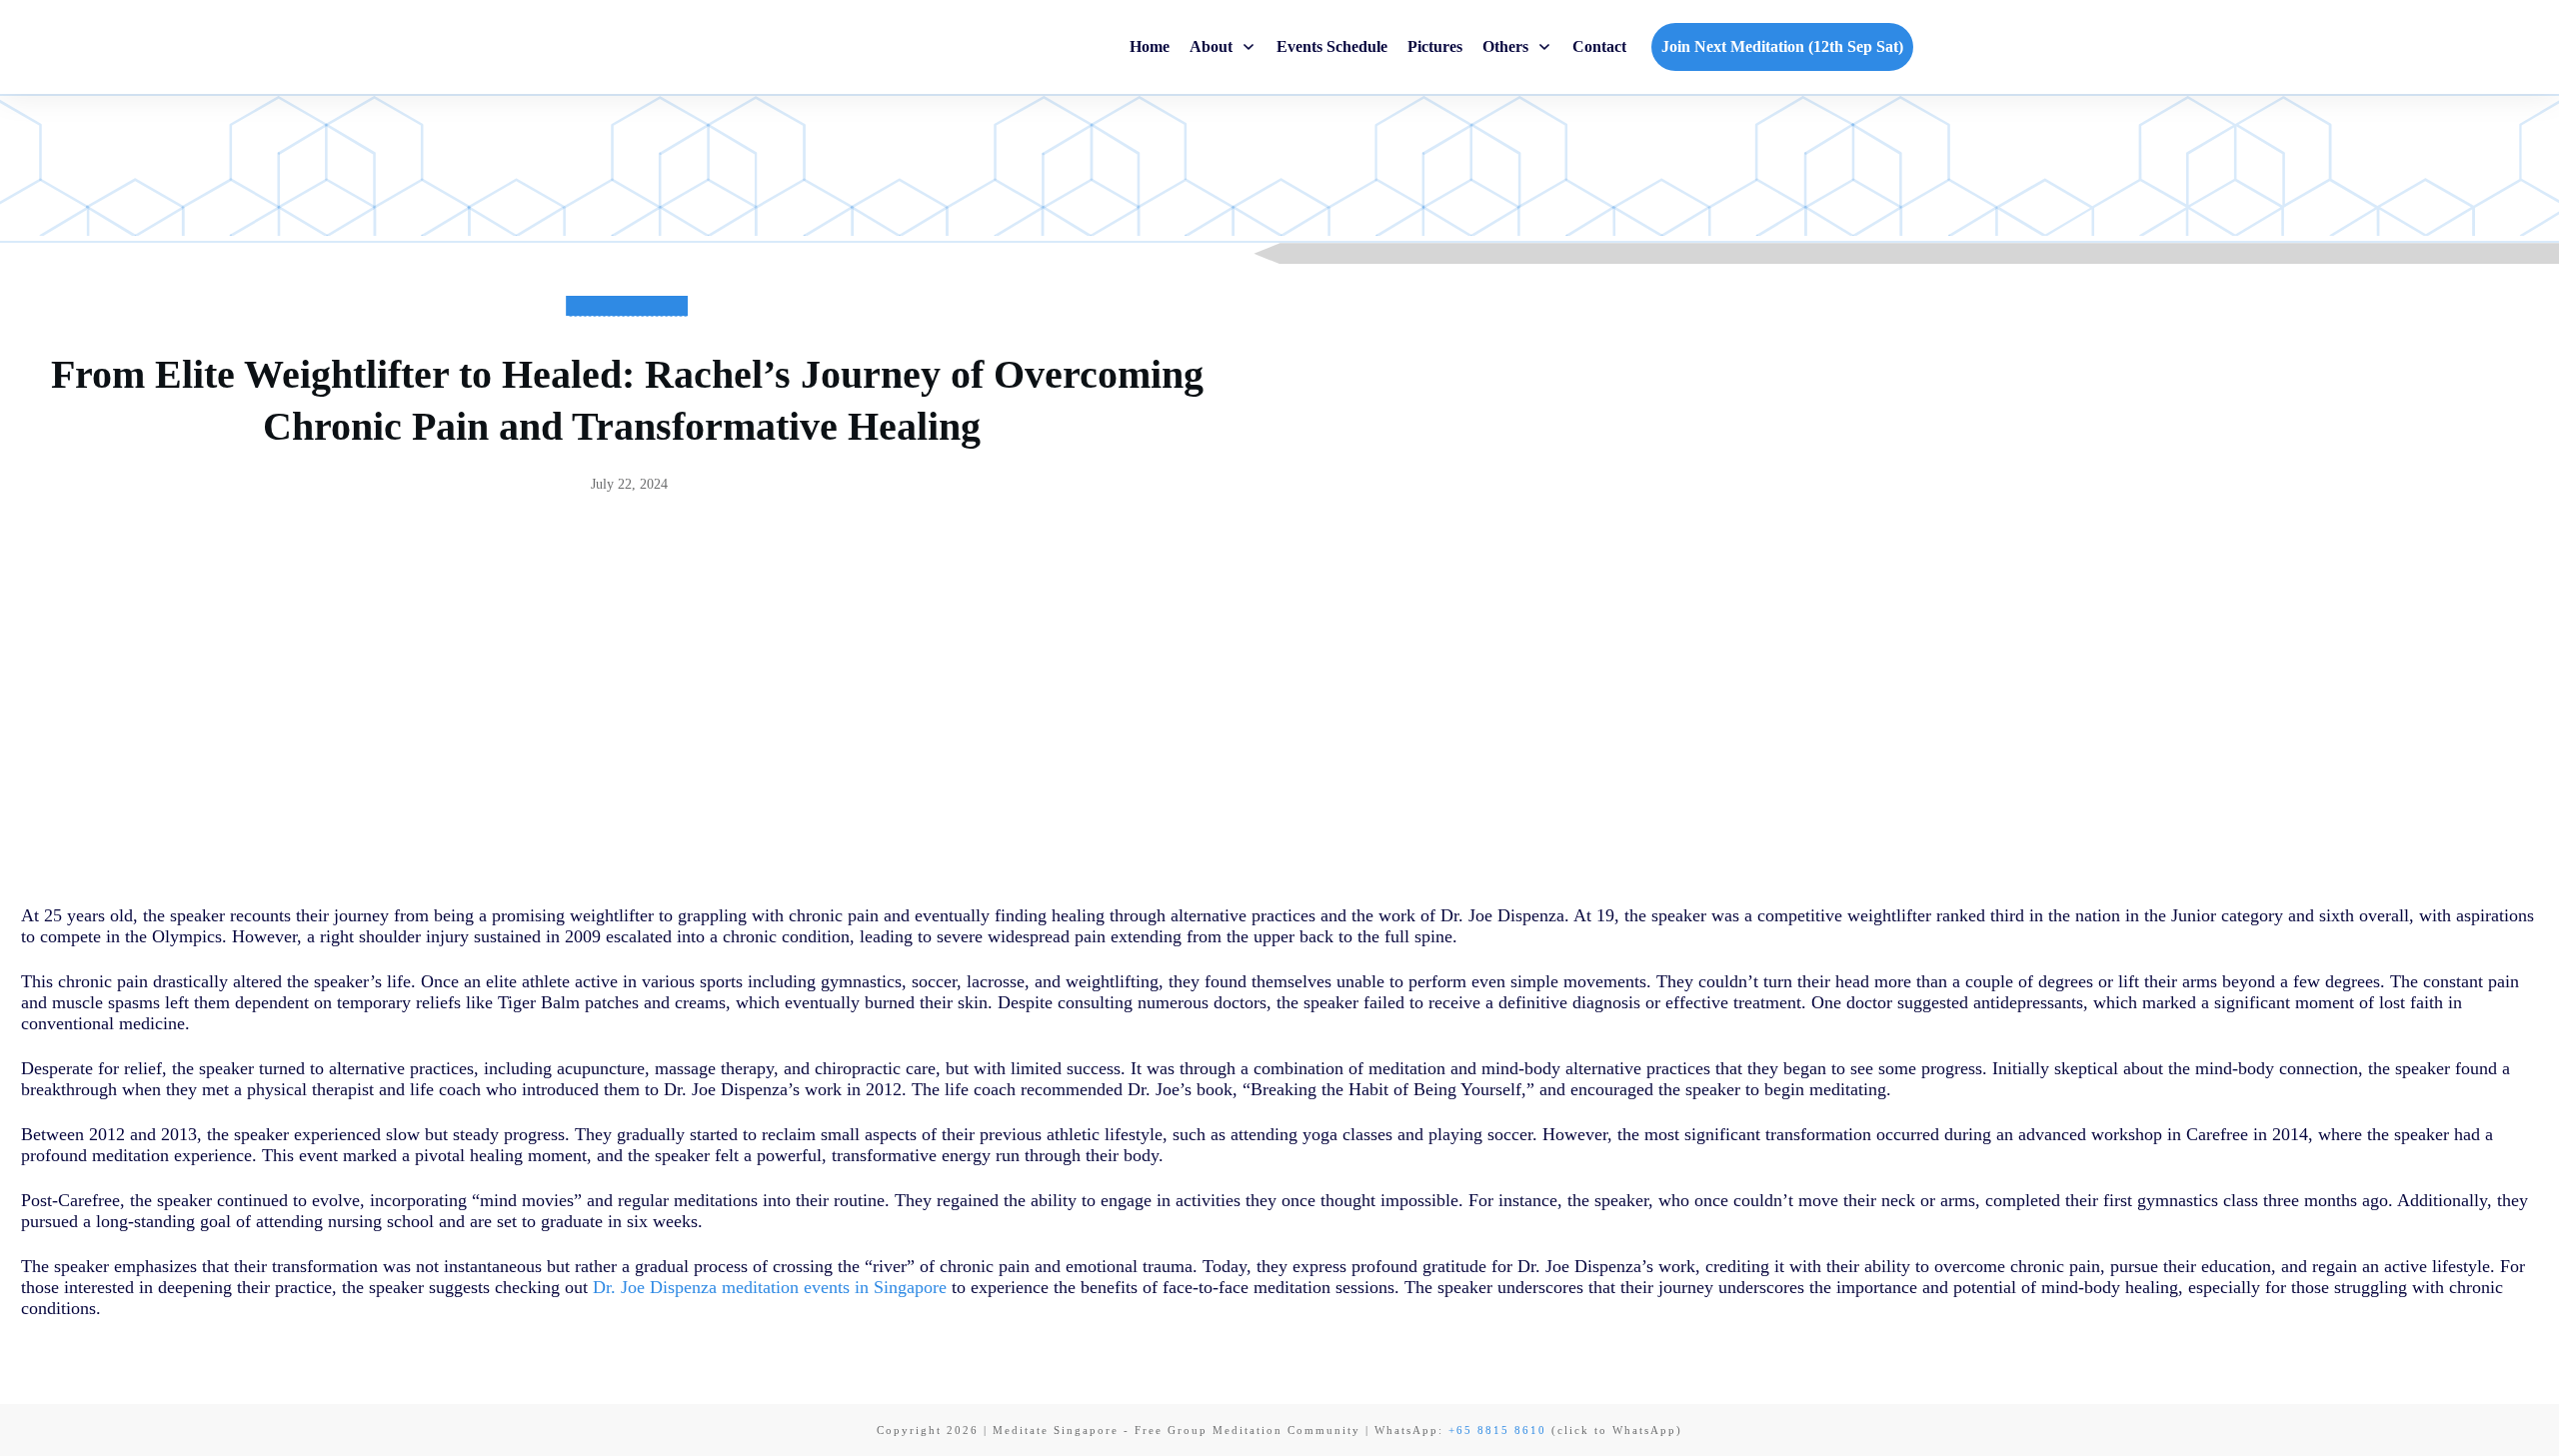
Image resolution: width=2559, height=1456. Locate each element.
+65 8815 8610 (1497, 1430)
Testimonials (627, 323)
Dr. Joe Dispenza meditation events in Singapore (770, 1287)
